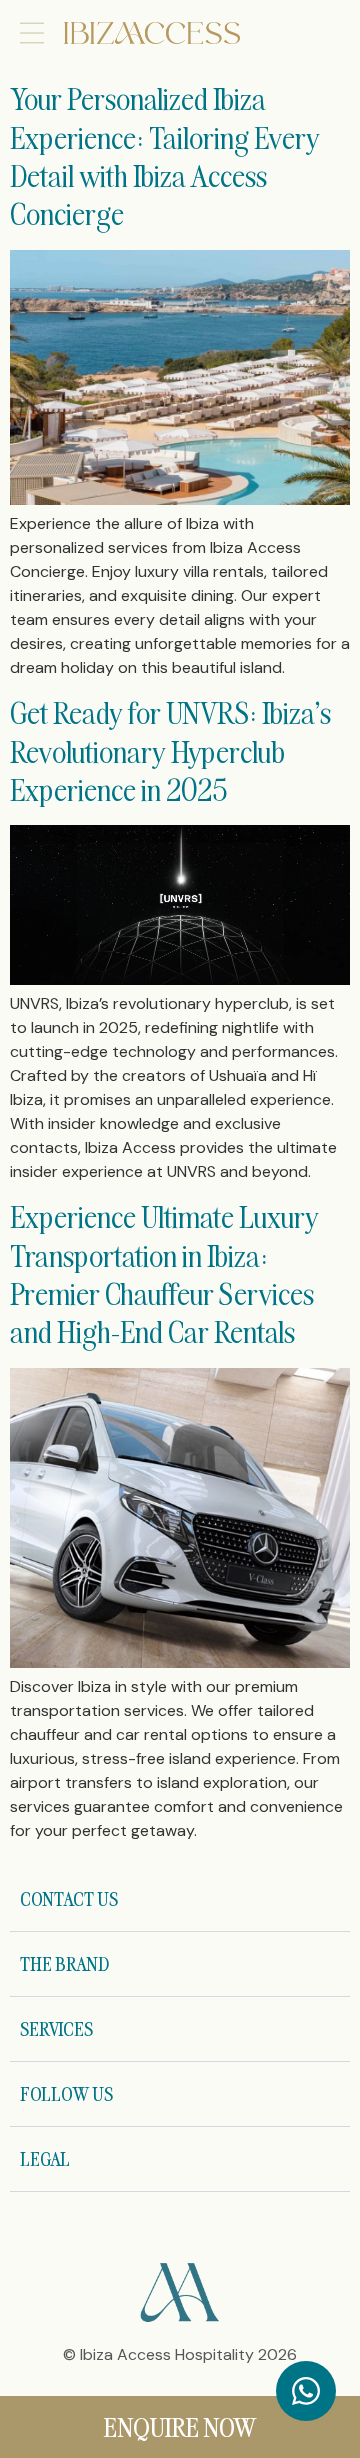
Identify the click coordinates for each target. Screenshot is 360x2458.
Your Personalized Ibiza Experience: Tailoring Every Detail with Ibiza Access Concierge (165, 156)
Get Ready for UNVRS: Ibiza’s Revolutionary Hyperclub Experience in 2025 (170, 751)
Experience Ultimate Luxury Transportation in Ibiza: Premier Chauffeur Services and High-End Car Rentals (164, 1274)
